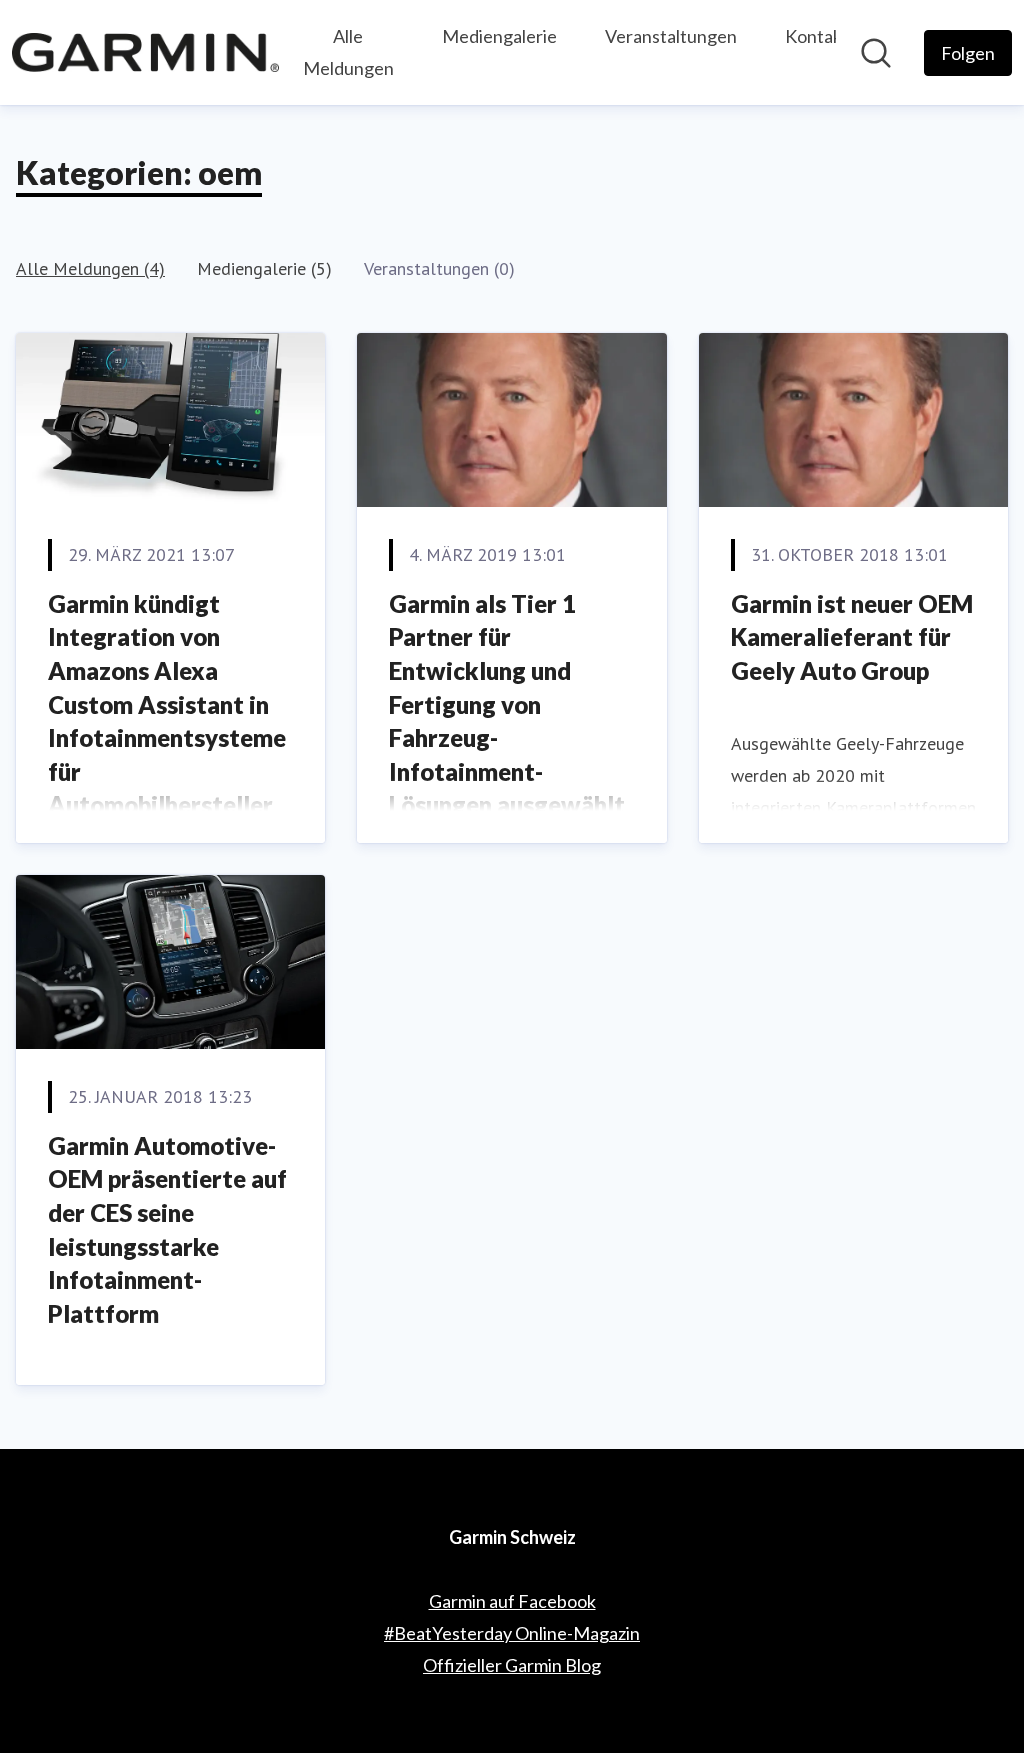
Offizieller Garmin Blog (512, 1665)
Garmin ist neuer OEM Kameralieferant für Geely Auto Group (852, 637)
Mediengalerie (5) (264, 268)
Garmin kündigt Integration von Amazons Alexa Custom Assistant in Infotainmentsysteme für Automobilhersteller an (167, 721)
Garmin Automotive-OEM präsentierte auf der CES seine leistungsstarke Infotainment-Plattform (167, 1229)
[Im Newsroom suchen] (876, 53)
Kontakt (817, 36)
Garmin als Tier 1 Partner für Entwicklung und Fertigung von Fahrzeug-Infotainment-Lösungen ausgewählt (507, 704)
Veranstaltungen (671, 36)
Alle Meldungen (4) (90, 268)
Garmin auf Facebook (512, 1601)
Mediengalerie (499, 36)
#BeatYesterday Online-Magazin (512, 1633)
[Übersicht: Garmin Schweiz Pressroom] (145, 52)
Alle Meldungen (348, 52)
